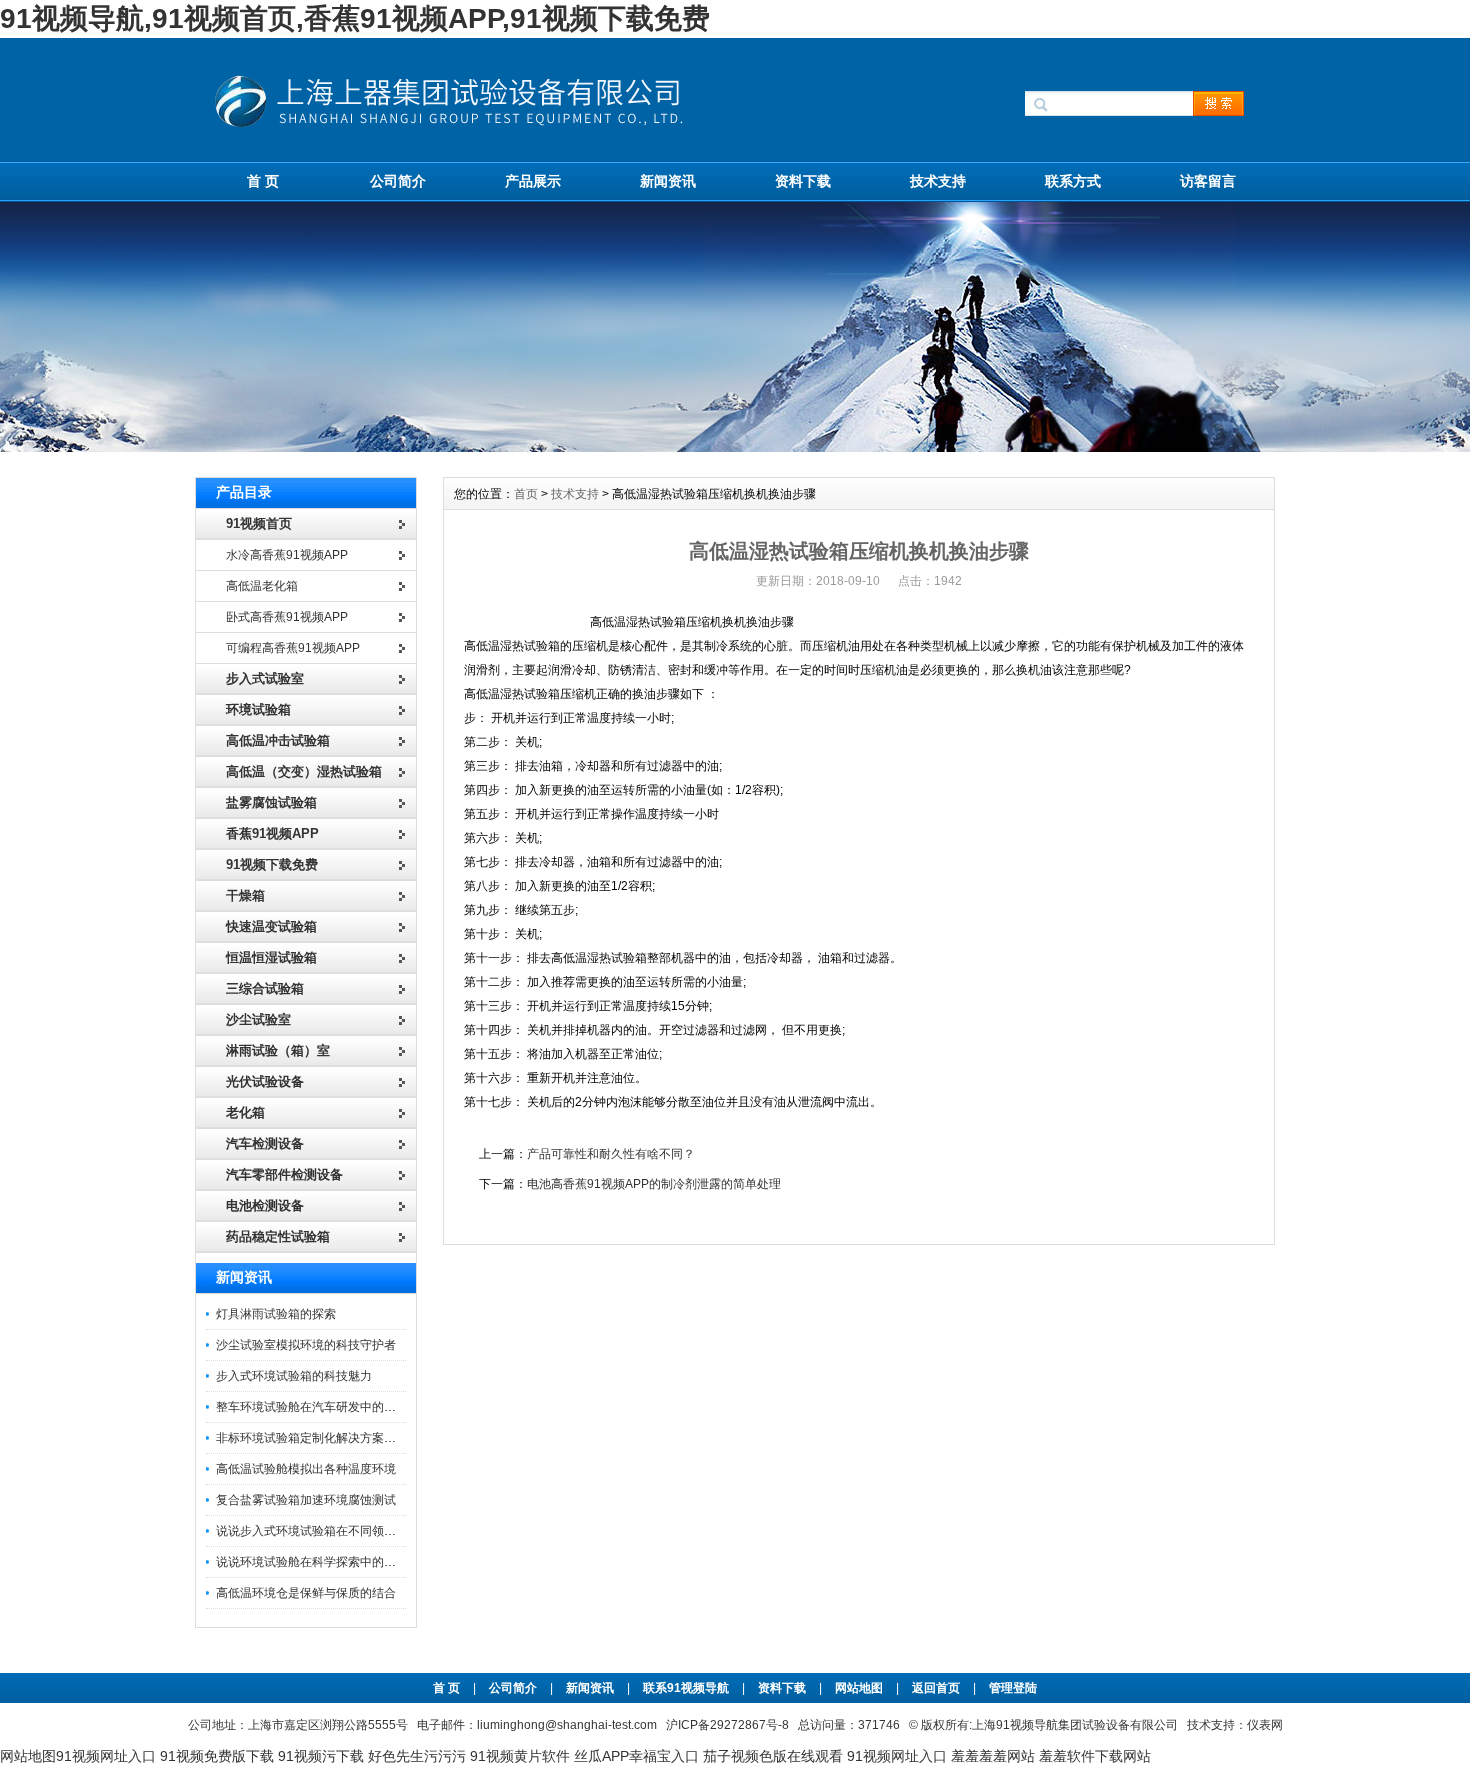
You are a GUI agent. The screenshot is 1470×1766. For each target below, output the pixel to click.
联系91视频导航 (686, 1688)
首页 (526, 494)
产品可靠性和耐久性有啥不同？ (611, 1154)
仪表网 (1265, 1725)
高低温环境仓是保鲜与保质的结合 (306, 1593)
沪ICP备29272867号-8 (727, 1725)
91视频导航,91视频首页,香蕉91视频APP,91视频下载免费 (355, 18)
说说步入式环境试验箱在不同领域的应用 (324, 1531)
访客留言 (1208, 181)
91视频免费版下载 (217, 1756)
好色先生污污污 (417, 1756)
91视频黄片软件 (520, 1756)
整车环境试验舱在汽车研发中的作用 (312, 1407)
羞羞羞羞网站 (993, 1756)
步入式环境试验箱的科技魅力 (294, 1376)
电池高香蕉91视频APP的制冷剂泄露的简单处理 (654, 1184)
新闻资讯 (668, 181)
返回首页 (937, 1688)
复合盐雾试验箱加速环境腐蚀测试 (306, 1500)
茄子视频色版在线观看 (773, 1756)
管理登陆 (1013, 1688)
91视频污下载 (321, 1756)
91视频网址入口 (106, 1756)
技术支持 (938, 181)
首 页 (263, 181)
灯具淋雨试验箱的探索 (276, 1314)
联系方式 (1073, 181)
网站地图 (859, 1688)
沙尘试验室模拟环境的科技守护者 (306, 1345)
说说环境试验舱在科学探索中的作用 (312, 1562)
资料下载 (803, 181)
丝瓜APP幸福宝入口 (636, 1756)
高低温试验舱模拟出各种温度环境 (306, 1469)
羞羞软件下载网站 (1095, 1756)
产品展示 (533, 181)
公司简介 (398, 181)
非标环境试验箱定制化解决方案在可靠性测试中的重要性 (366, 1438)
